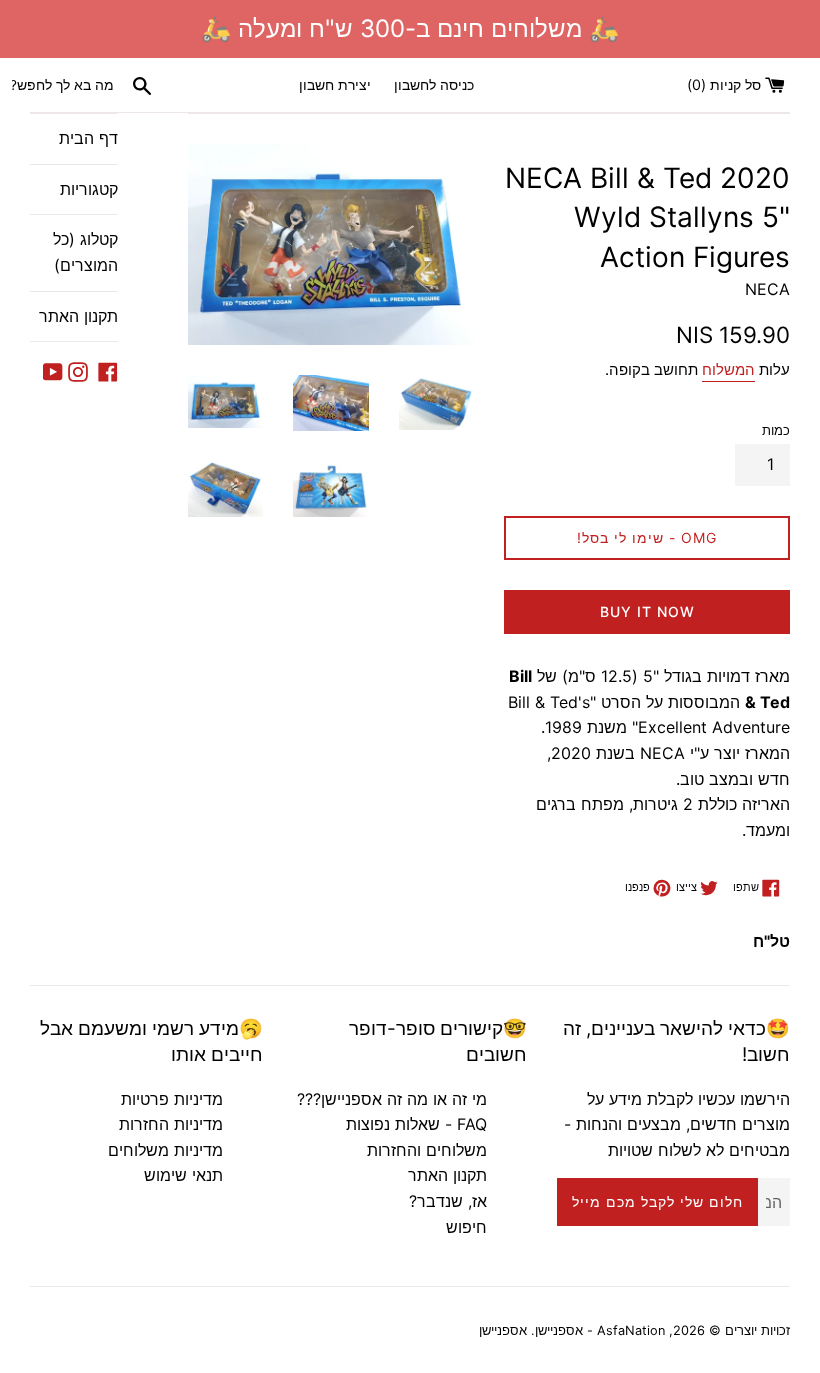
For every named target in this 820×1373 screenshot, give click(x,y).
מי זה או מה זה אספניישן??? (392, 1099)
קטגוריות (89, 189)
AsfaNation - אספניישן (600, 1330)
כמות (776, 430)
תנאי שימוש (183, 1175)
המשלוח (728, 369)
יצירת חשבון (335, 84)
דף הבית (88, 138)
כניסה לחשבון (434, 84)
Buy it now (647, 611)
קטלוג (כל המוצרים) (85, 252)
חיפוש (466, 1227)
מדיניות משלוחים (165, 1150)
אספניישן (503, 1330)
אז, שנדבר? (448, 1201)
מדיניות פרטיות (172, 1099)
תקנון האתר (78, 316)
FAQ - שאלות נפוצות (416, 1124)
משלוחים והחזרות (427, 1150)
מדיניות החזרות (171, 1124)
